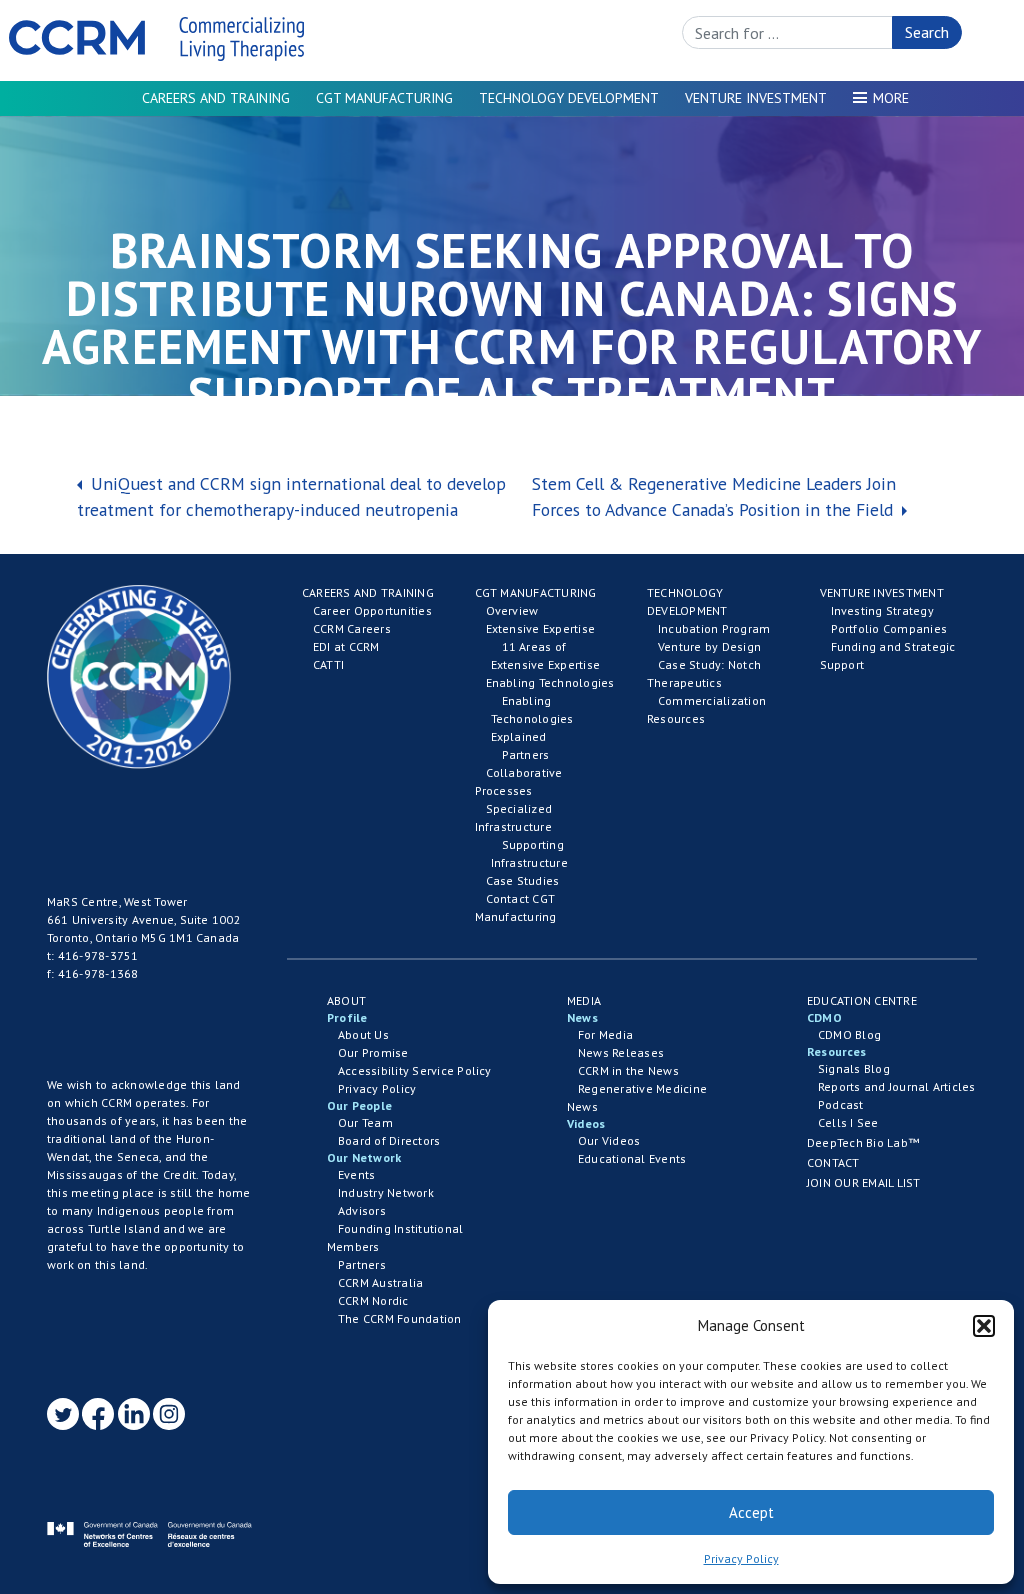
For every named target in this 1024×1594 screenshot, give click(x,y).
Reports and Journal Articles (897, 1086)
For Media (605, 1034)
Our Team (365, 1122)
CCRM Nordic (373, 1300)
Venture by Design (709, 646)
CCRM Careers (352, 628)
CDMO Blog (849, 1034)
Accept (751, 1512)
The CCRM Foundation (400, 1318)
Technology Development (569, 98)
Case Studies (523, 880)
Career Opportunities (372, 610)
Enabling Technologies (550, 682)
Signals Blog (854, 1068)
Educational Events (632, 1158)
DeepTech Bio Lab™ (863, 1142)
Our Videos (609, 1140)
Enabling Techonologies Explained (532, 718)
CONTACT (833, 1162)
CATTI (328, 664)
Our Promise (373, 1052)
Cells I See (848, 1122)
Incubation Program (714, 628)
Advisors (362, 1210)
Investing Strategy (882, 610)
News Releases (621, 1052)
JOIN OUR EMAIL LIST (864, 1182)
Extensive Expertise (541, 628)
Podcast (841, 1104)
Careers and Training (216, 98)
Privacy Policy (741, 1558)
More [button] (891, 98)
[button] (984, 1326)
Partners (526, 754)
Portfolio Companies (889, 628)
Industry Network (386, 1192)
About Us (363, 1034)
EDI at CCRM (346, 646)
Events (356, 1174)
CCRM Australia (380, 1282)
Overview (512, 610)
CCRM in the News (628, 1070)
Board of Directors (389, 1140)
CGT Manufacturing (384, 98)
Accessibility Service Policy (415, 1070)
